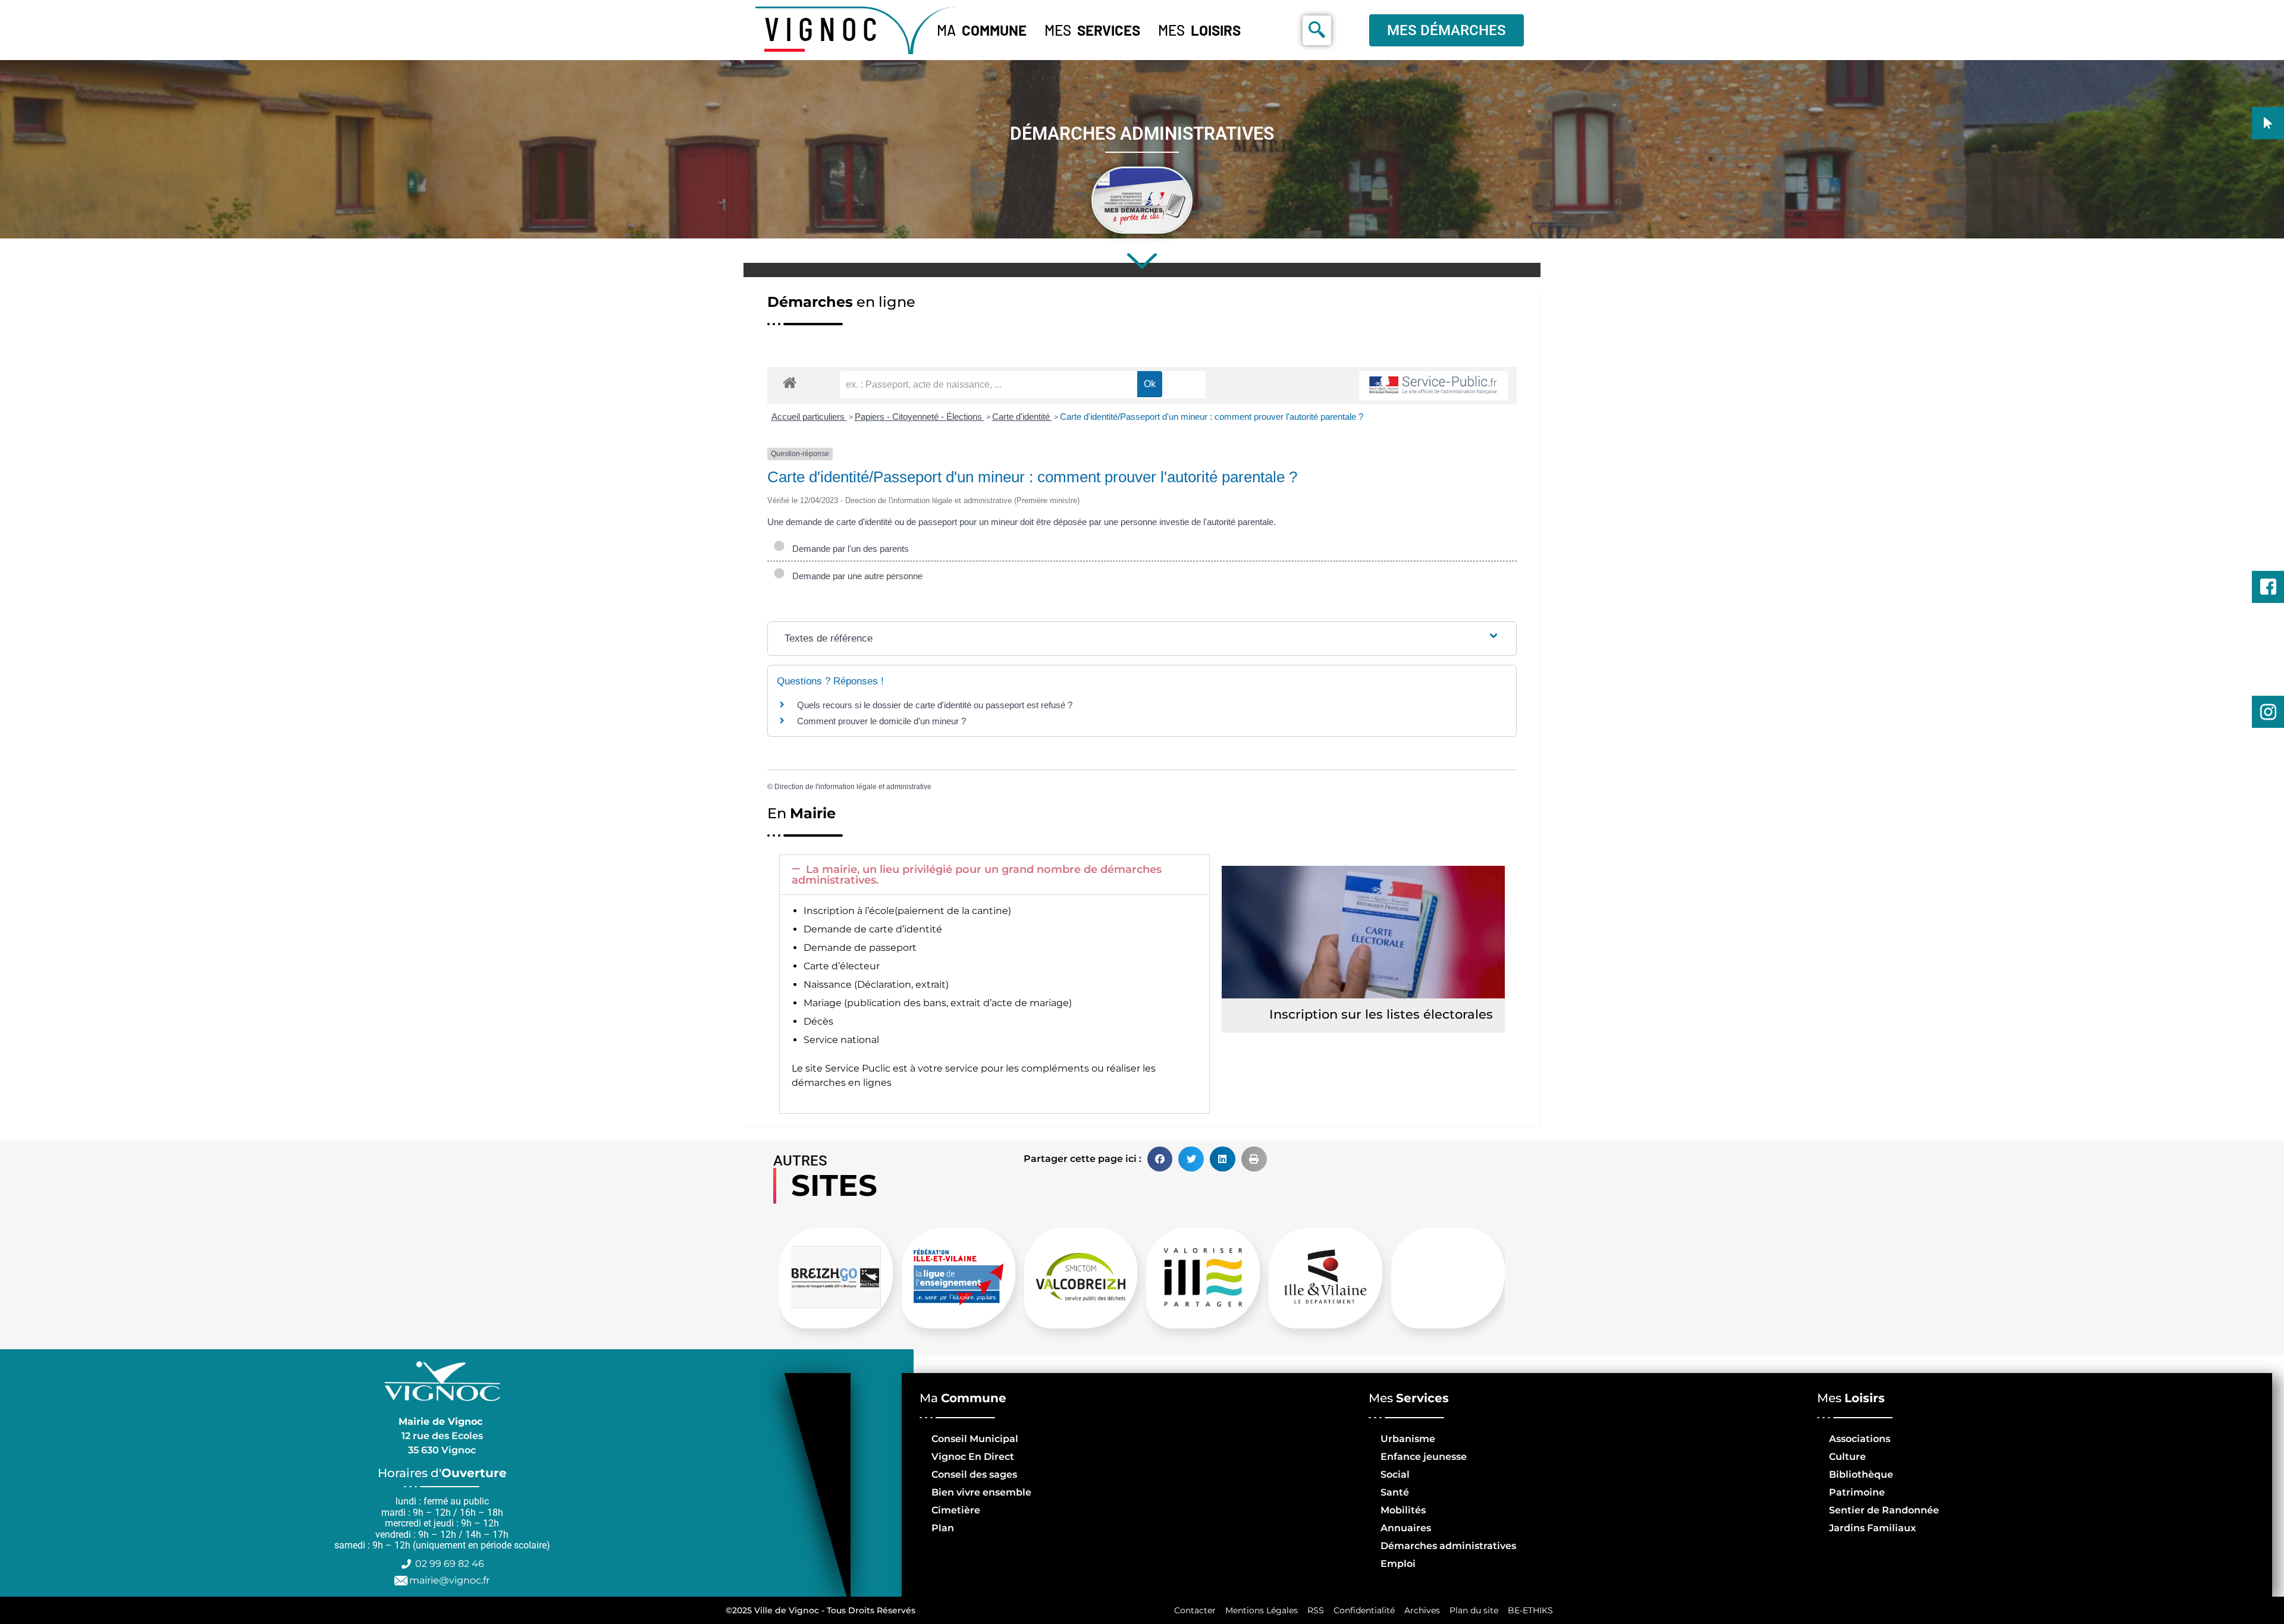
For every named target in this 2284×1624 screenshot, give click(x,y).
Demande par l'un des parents (848, 549)
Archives (1422, 1610)
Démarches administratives (1448, 1546)
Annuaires (1406, 1528)
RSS (1316, 1610)
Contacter (1195, 1610)
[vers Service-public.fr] (1433, 386)
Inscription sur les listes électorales (1381, 1014)
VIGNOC (824, 28)
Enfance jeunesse (1424, 1457)
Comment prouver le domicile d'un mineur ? (881, 721)
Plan (943, 1528)
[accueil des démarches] (790, 382)
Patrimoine (1857, 1492)
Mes (1092, 30)
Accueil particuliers (809, 417)
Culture (1847, 1457)
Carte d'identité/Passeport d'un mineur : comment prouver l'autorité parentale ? (1212, 417)
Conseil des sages (974, 1474)
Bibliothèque (1861, 1474)
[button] (994, 875)
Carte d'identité (1022, 417)
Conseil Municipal (975, 1439)
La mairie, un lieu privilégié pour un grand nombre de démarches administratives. (977, 875)
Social (1395, 1474)
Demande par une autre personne (855, 576)
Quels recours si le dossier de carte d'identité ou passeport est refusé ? (935, 705)
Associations (1860, 1439)
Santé (1395, 1492)
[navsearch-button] (1317, 30)
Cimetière (956, 1510)
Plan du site (1474, 1610)
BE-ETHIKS (1530, 1610)
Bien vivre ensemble (981, 1492)
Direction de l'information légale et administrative (853, 787)
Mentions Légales (1262, 1610)
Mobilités (1403, 1510)
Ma (982, 30)
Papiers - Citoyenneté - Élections (920, 417)
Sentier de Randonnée (1884, 1510)
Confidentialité (1364, 1610)
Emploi (1398, 1564)
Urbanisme (1408, 1439)
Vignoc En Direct (973, 1457)
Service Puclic (858, 1068)
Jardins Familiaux (1872, 1528)
